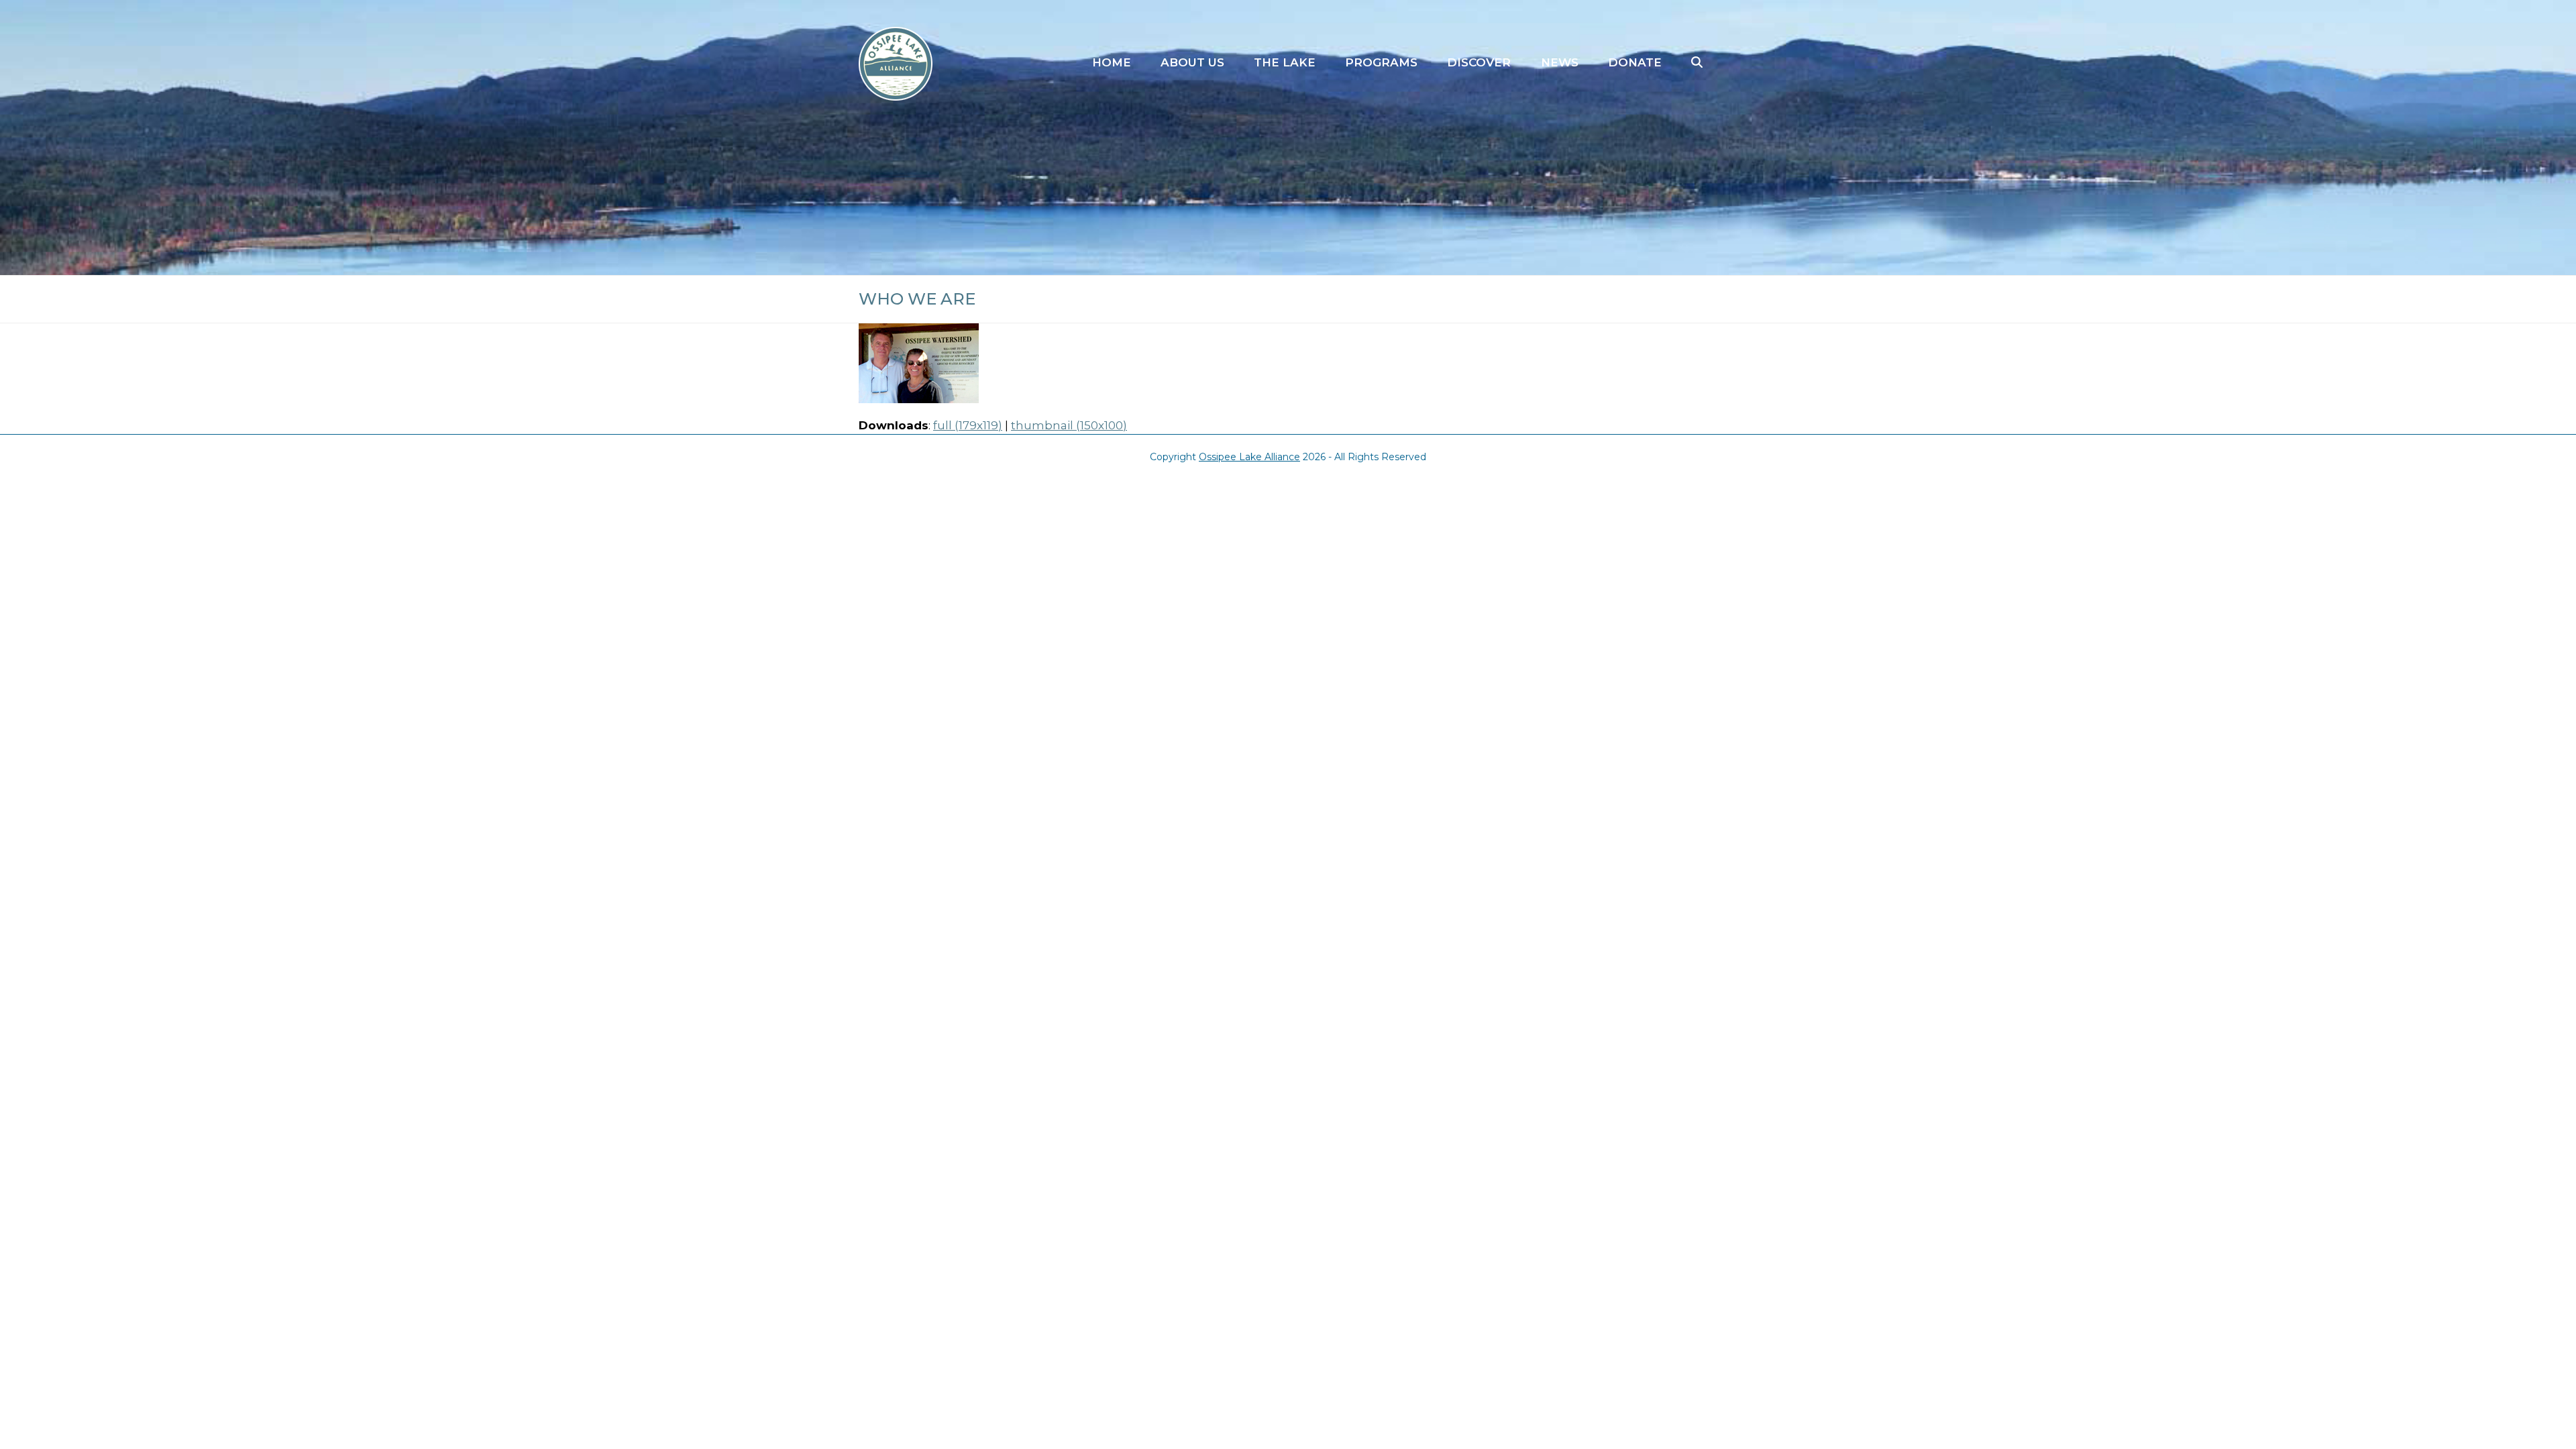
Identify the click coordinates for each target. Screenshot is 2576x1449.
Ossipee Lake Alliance (1249, 457)
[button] (1697, 63)
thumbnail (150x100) (1069, 425)
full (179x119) (968, 425)
